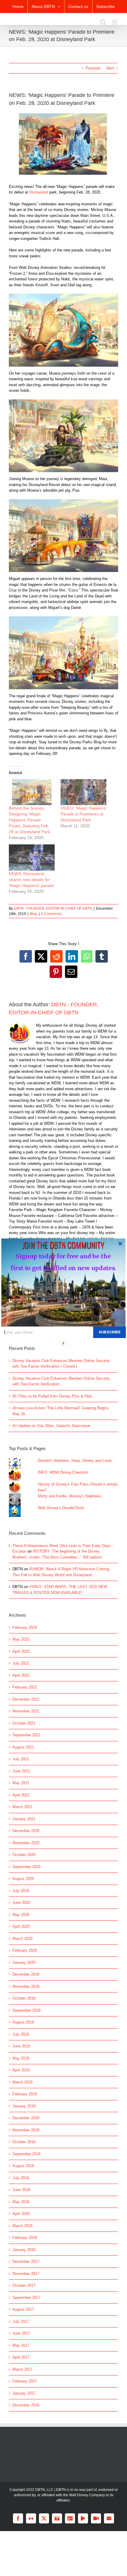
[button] (63, 1244)
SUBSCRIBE (109, 1332)
